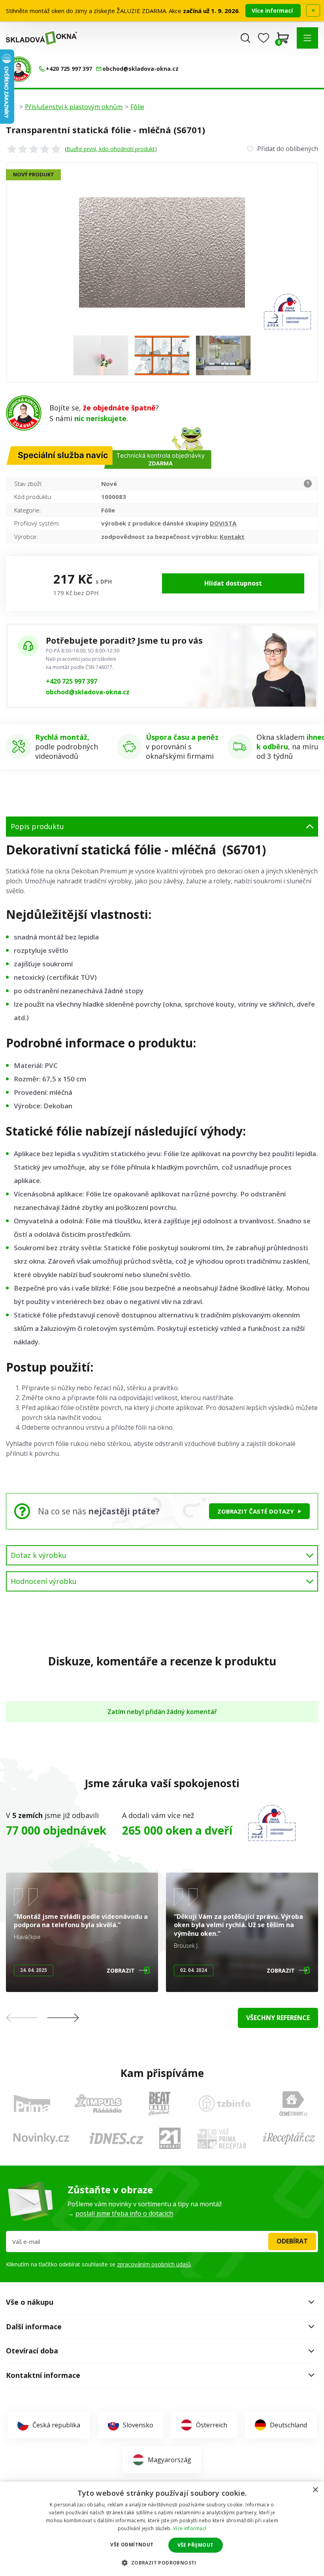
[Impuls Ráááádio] (98, 2104)
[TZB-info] (224, 2104)
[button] (307, 38)
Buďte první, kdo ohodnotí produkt (111, 149)
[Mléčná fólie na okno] (101, 355)
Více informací (273, 10)
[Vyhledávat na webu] (245, 38)
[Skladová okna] (41, 38)
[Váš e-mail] (162, 2241)
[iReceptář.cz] (289, 2138)
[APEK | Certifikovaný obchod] (272, 1823)
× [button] (315, 2490)
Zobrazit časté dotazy (256, 1511)
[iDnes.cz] (117, 2138)
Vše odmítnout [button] (132, 2545)
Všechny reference (278, 2018)
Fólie (137, 107)
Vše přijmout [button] (196, 2545)
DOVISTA (223, 523)
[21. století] (170, 2138)
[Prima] (32, 2103)
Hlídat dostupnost (233, 583)
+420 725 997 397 (72, 681)
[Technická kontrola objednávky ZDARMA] (19, 69)
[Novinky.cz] (41, 2138)
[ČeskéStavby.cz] (293, 2104)
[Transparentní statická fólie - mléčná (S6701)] (162, 252)
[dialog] (162, 2529)
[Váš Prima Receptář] (222, 2138)
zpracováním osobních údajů (154, 2264)
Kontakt (232, 537)
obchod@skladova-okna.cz (88, 692)
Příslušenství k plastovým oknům (74, 107)
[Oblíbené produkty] (264, 38)
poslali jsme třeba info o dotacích (124, 2213)
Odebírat (292, 2241)
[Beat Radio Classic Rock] (159, 2104)
